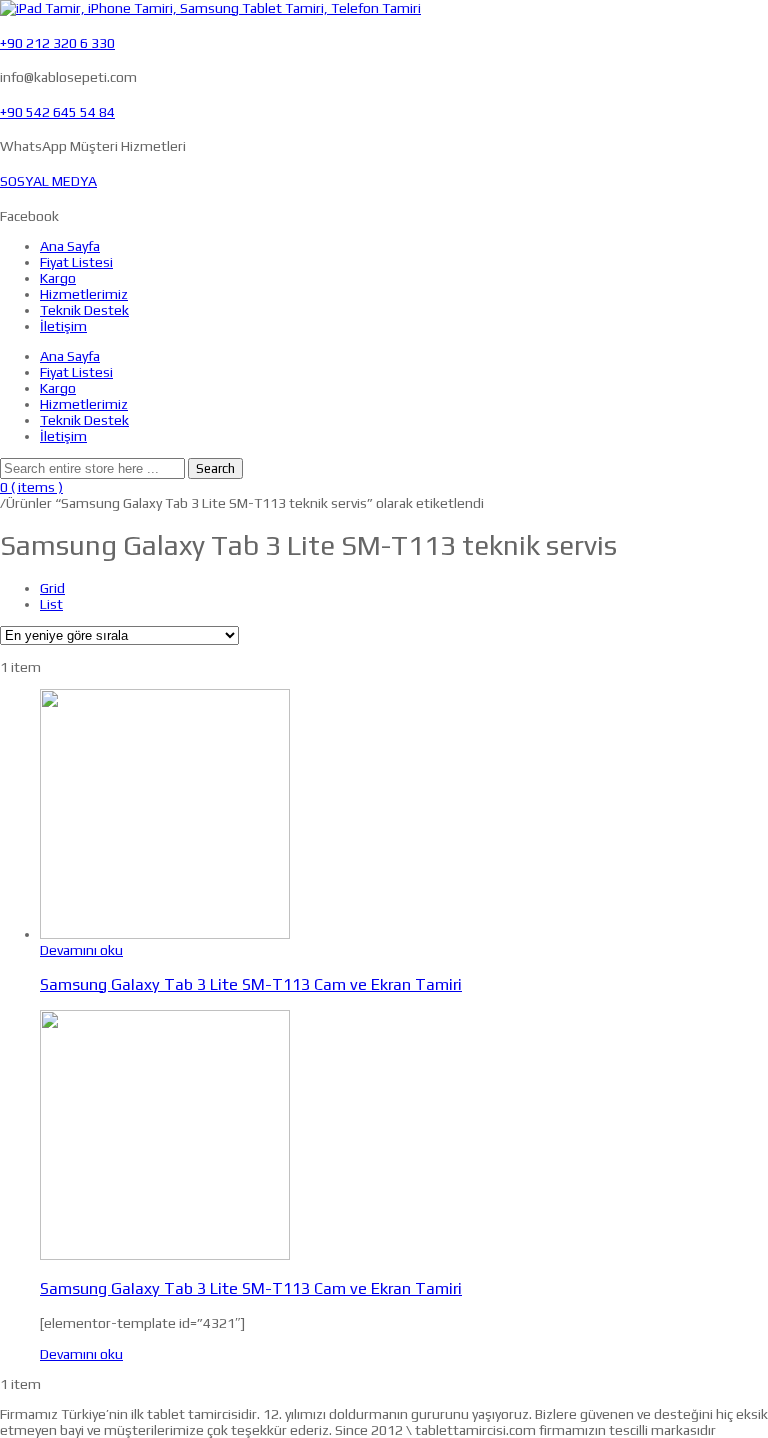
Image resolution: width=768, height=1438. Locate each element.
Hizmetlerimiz (84, 294)
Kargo (58, 278)
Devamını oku (81, 950)
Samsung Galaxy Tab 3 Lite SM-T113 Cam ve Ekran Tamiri (251, 984)
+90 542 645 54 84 (57, 112)
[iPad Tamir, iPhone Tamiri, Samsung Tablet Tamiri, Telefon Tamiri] (210, 8)
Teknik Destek (84, 310)
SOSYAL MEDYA (48, 181)
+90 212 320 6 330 (57, 43)
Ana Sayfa (70, 246)
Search (215, 468)
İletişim (63, 326)
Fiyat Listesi (76, 262)
